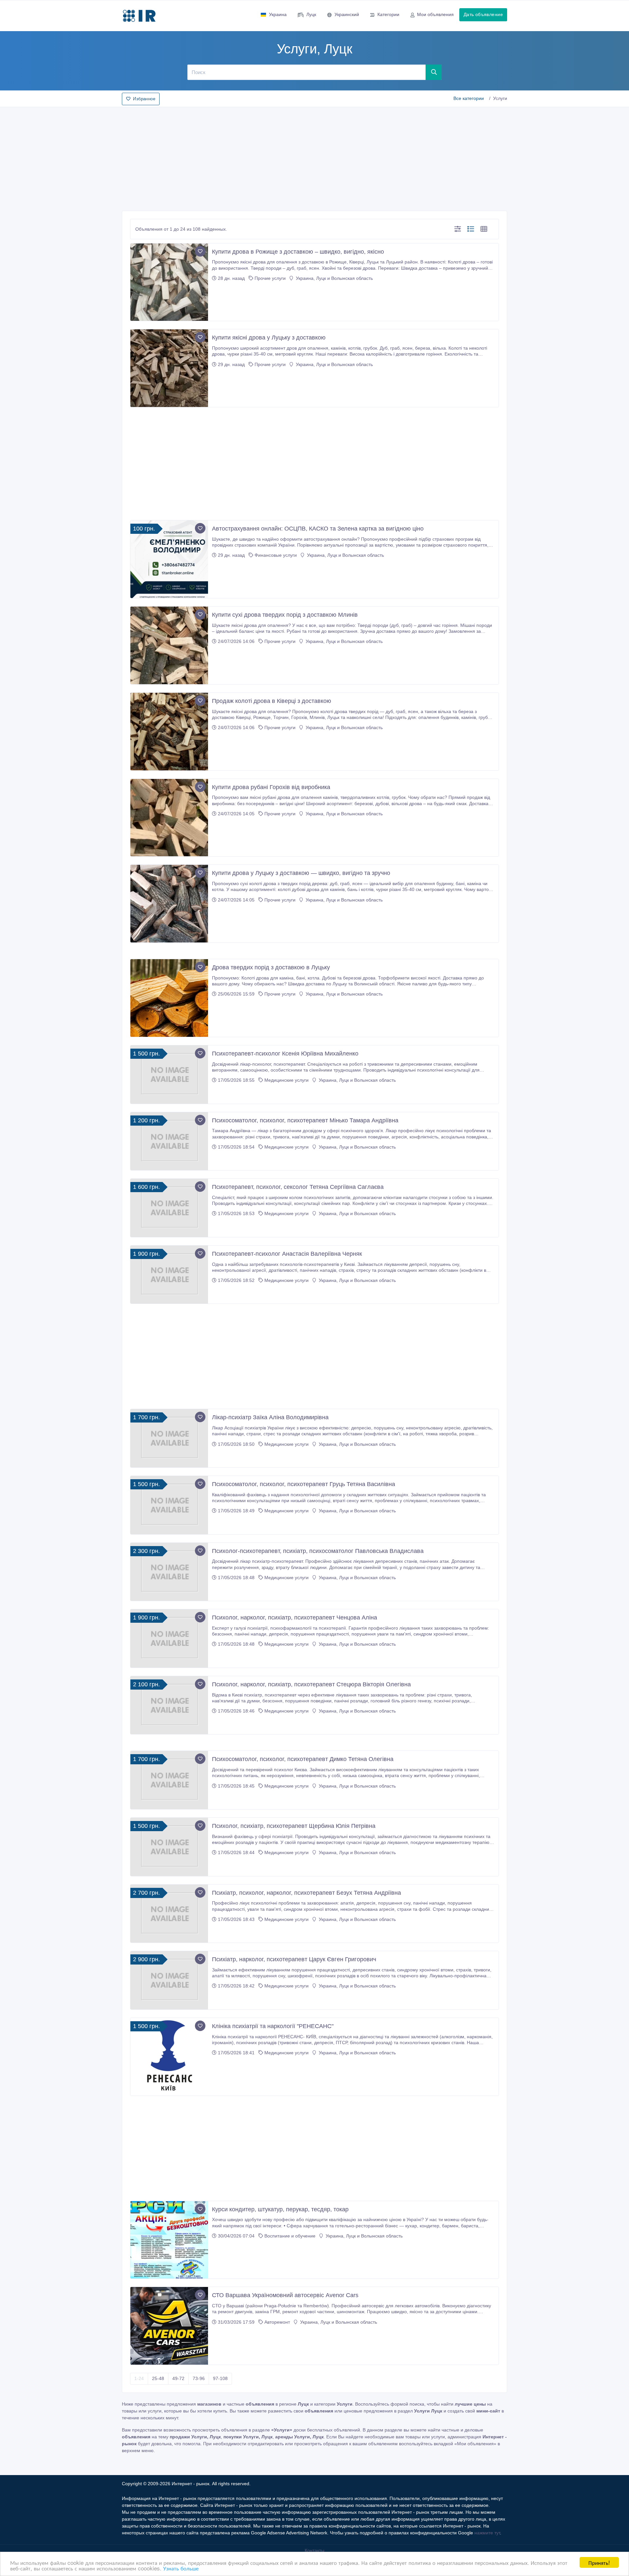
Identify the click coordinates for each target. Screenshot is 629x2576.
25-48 (158, 2378)
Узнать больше (181, 2568)
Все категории (469, 98)
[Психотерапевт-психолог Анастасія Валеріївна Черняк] (169, 1275)
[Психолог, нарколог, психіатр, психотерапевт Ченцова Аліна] (169, 1638)
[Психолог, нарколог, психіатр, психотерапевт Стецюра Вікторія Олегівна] (169, 1705)
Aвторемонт (277, 2322)
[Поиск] (434, 72)
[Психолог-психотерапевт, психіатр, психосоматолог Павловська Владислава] (169, 1572)
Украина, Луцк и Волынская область (334, 278)
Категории (388, 14)
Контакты (314, 2550)
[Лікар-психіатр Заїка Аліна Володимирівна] (169, 1438)
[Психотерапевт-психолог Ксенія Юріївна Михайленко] (169, 1075)
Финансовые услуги (276, 555)
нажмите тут (487, 2533)
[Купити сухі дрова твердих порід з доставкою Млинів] (169, 645)
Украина (278, 14)
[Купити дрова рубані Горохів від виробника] (169, 818)
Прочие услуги (270, 278)
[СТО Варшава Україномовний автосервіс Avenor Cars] (169, 2326)
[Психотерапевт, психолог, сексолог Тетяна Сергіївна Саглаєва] (169, 1208)
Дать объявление (483, 14)
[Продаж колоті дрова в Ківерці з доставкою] (169, 732)
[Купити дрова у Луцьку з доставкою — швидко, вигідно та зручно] (169, 904)
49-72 (178, 2378)
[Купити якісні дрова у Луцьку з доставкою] (169, 368)
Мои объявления (435, 14)
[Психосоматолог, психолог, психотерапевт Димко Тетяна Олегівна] (169, 1780)
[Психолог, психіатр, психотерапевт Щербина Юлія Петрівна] (169, 1847)
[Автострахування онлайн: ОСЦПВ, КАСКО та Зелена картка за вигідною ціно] (169, 559)
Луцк (311, 14)
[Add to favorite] (200, 251)
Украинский (347, 14)
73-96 (199, 2378)
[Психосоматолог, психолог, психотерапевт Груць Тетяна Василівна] (169, 1505)
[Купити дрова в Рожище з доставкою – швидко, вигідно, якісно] (169, 282)
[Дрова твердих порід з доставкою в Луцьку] (169, 998)
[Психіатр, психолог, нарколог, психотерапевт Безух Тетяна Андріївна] (169, 1914)
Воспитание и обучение (290, 2236)
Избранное (144, 99)
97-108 (220, 2378)
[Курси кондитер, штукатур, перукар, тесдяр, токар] (169, 2240)
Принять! (599, 2562)
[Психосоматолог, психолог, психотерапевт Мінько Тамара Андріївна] (169, 1141)
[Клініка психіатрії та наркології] (169, 2057)
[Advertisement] (314, 157)
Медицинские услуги (286, 1080)
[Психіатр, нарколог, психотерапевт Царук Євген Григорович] (169, 1980)
